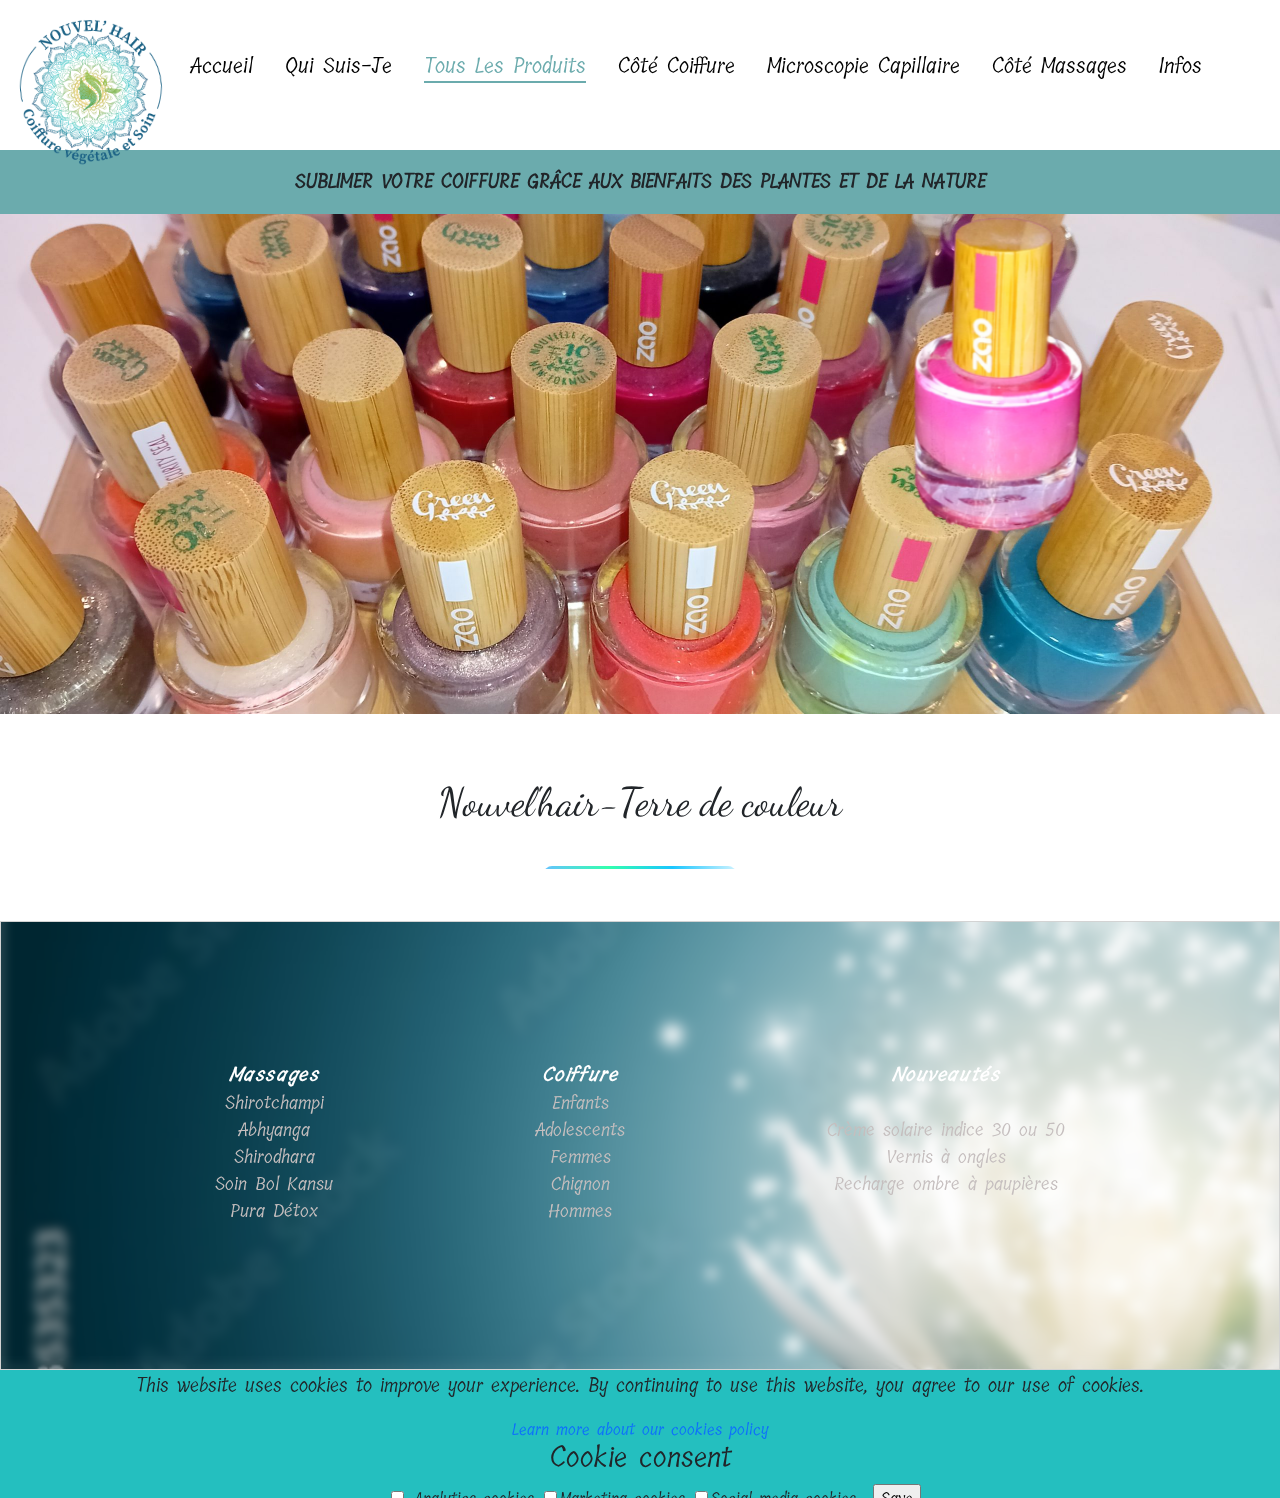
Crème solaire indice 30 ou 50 (946, 1130)
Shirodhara (274, 1157)
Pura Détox (274, 1211)
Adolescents (580, 1130)
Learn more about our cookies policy (640, 1429)
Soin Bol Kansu (274, 1184)
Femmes (580, 1157)
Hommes (580, 1211)
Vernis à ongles (946, 1157)
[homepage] (87, 75)
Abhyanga (274, 1130)
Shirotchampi (274, 1103)
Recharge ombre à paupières (946, 1184)
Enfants (580, 1103)
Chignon (580, 1184)
